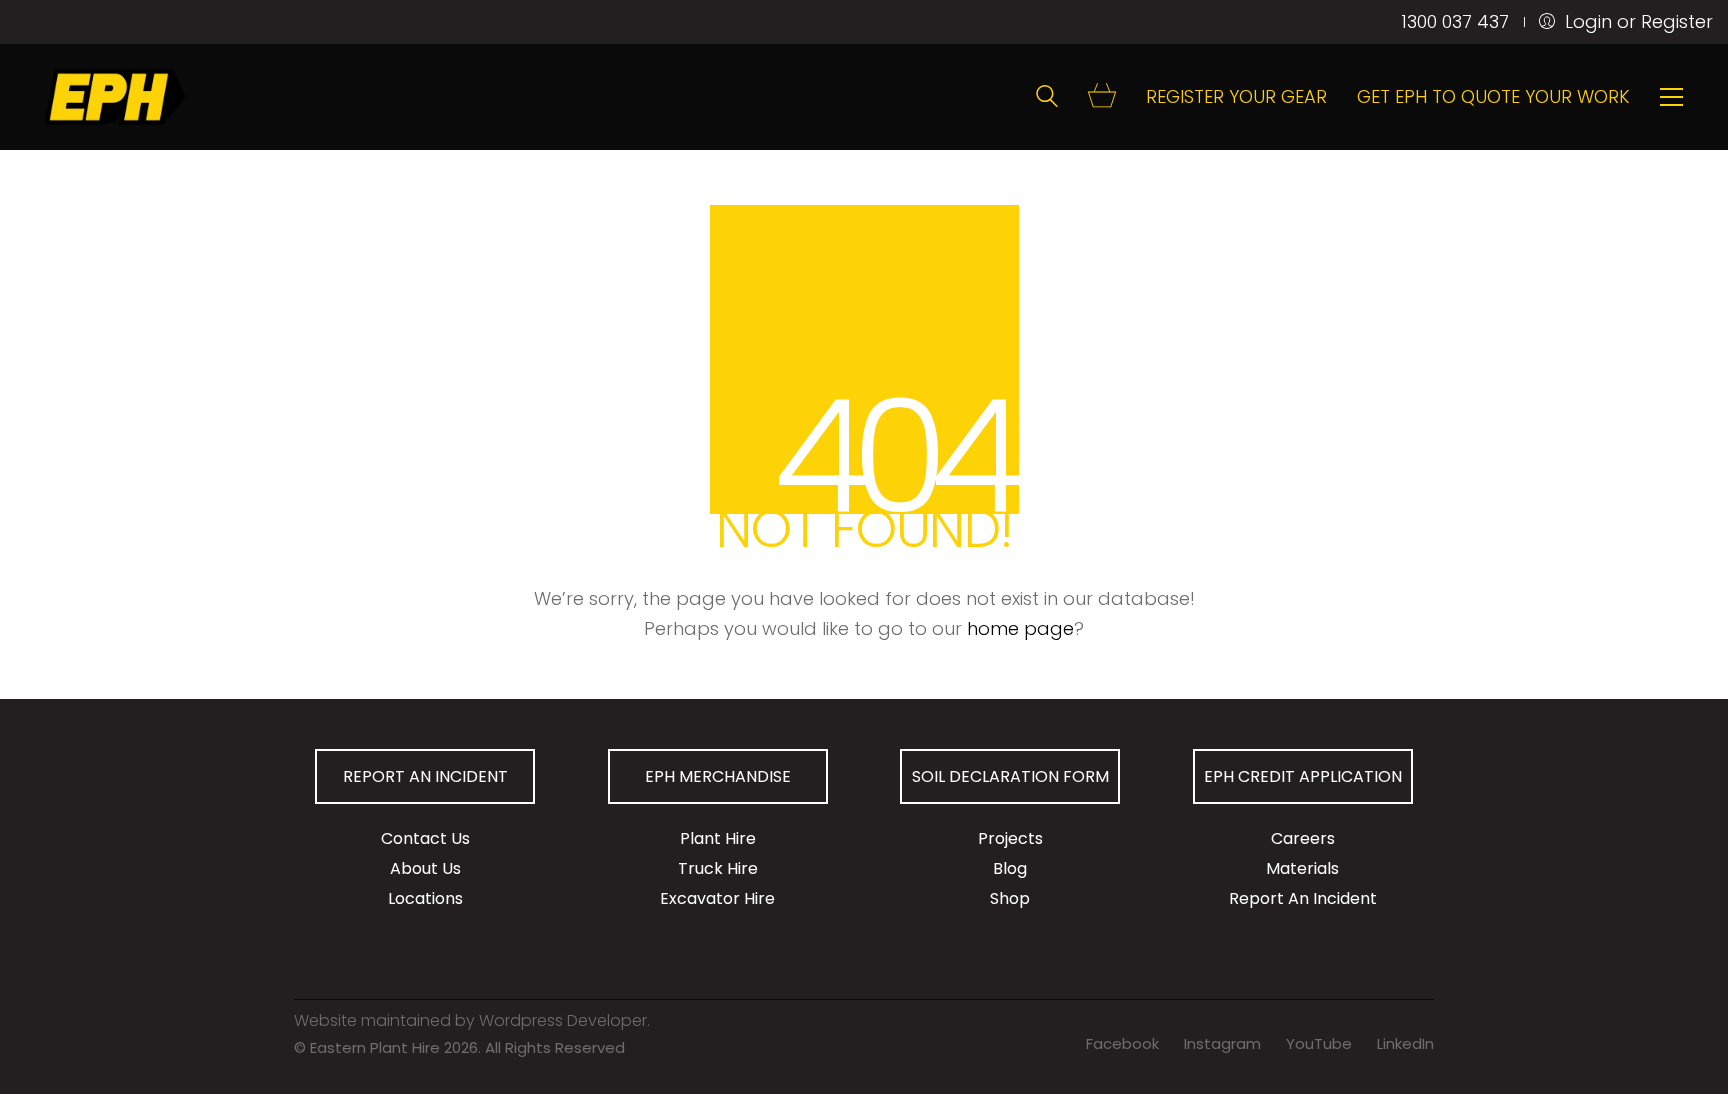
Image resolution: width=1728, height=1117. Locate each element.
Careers (1303, 838)
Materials (1302, 868)
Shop (1010, 898)
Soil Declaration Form (1010, 776)
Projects (1010, 838)
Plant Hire (718, 838)
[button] (1671, 97)
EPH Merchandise (718, 776)
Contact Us (425, 838)
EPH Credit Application (1303, 776)
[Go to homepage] (115, 97)
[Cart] (1102, 97)
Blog (1010, 868)
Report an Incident (425, 776)
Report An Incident (1303, 898)
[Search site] (1047, 99)
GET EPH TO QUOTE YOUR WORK (1493, 97)
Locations (425, 898)
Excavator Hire (717, 898)
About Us (425, 868)
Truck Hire (718, 868)
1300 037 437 (1455, 22)
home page (1020, 628)
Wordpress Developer (563, 1020)
